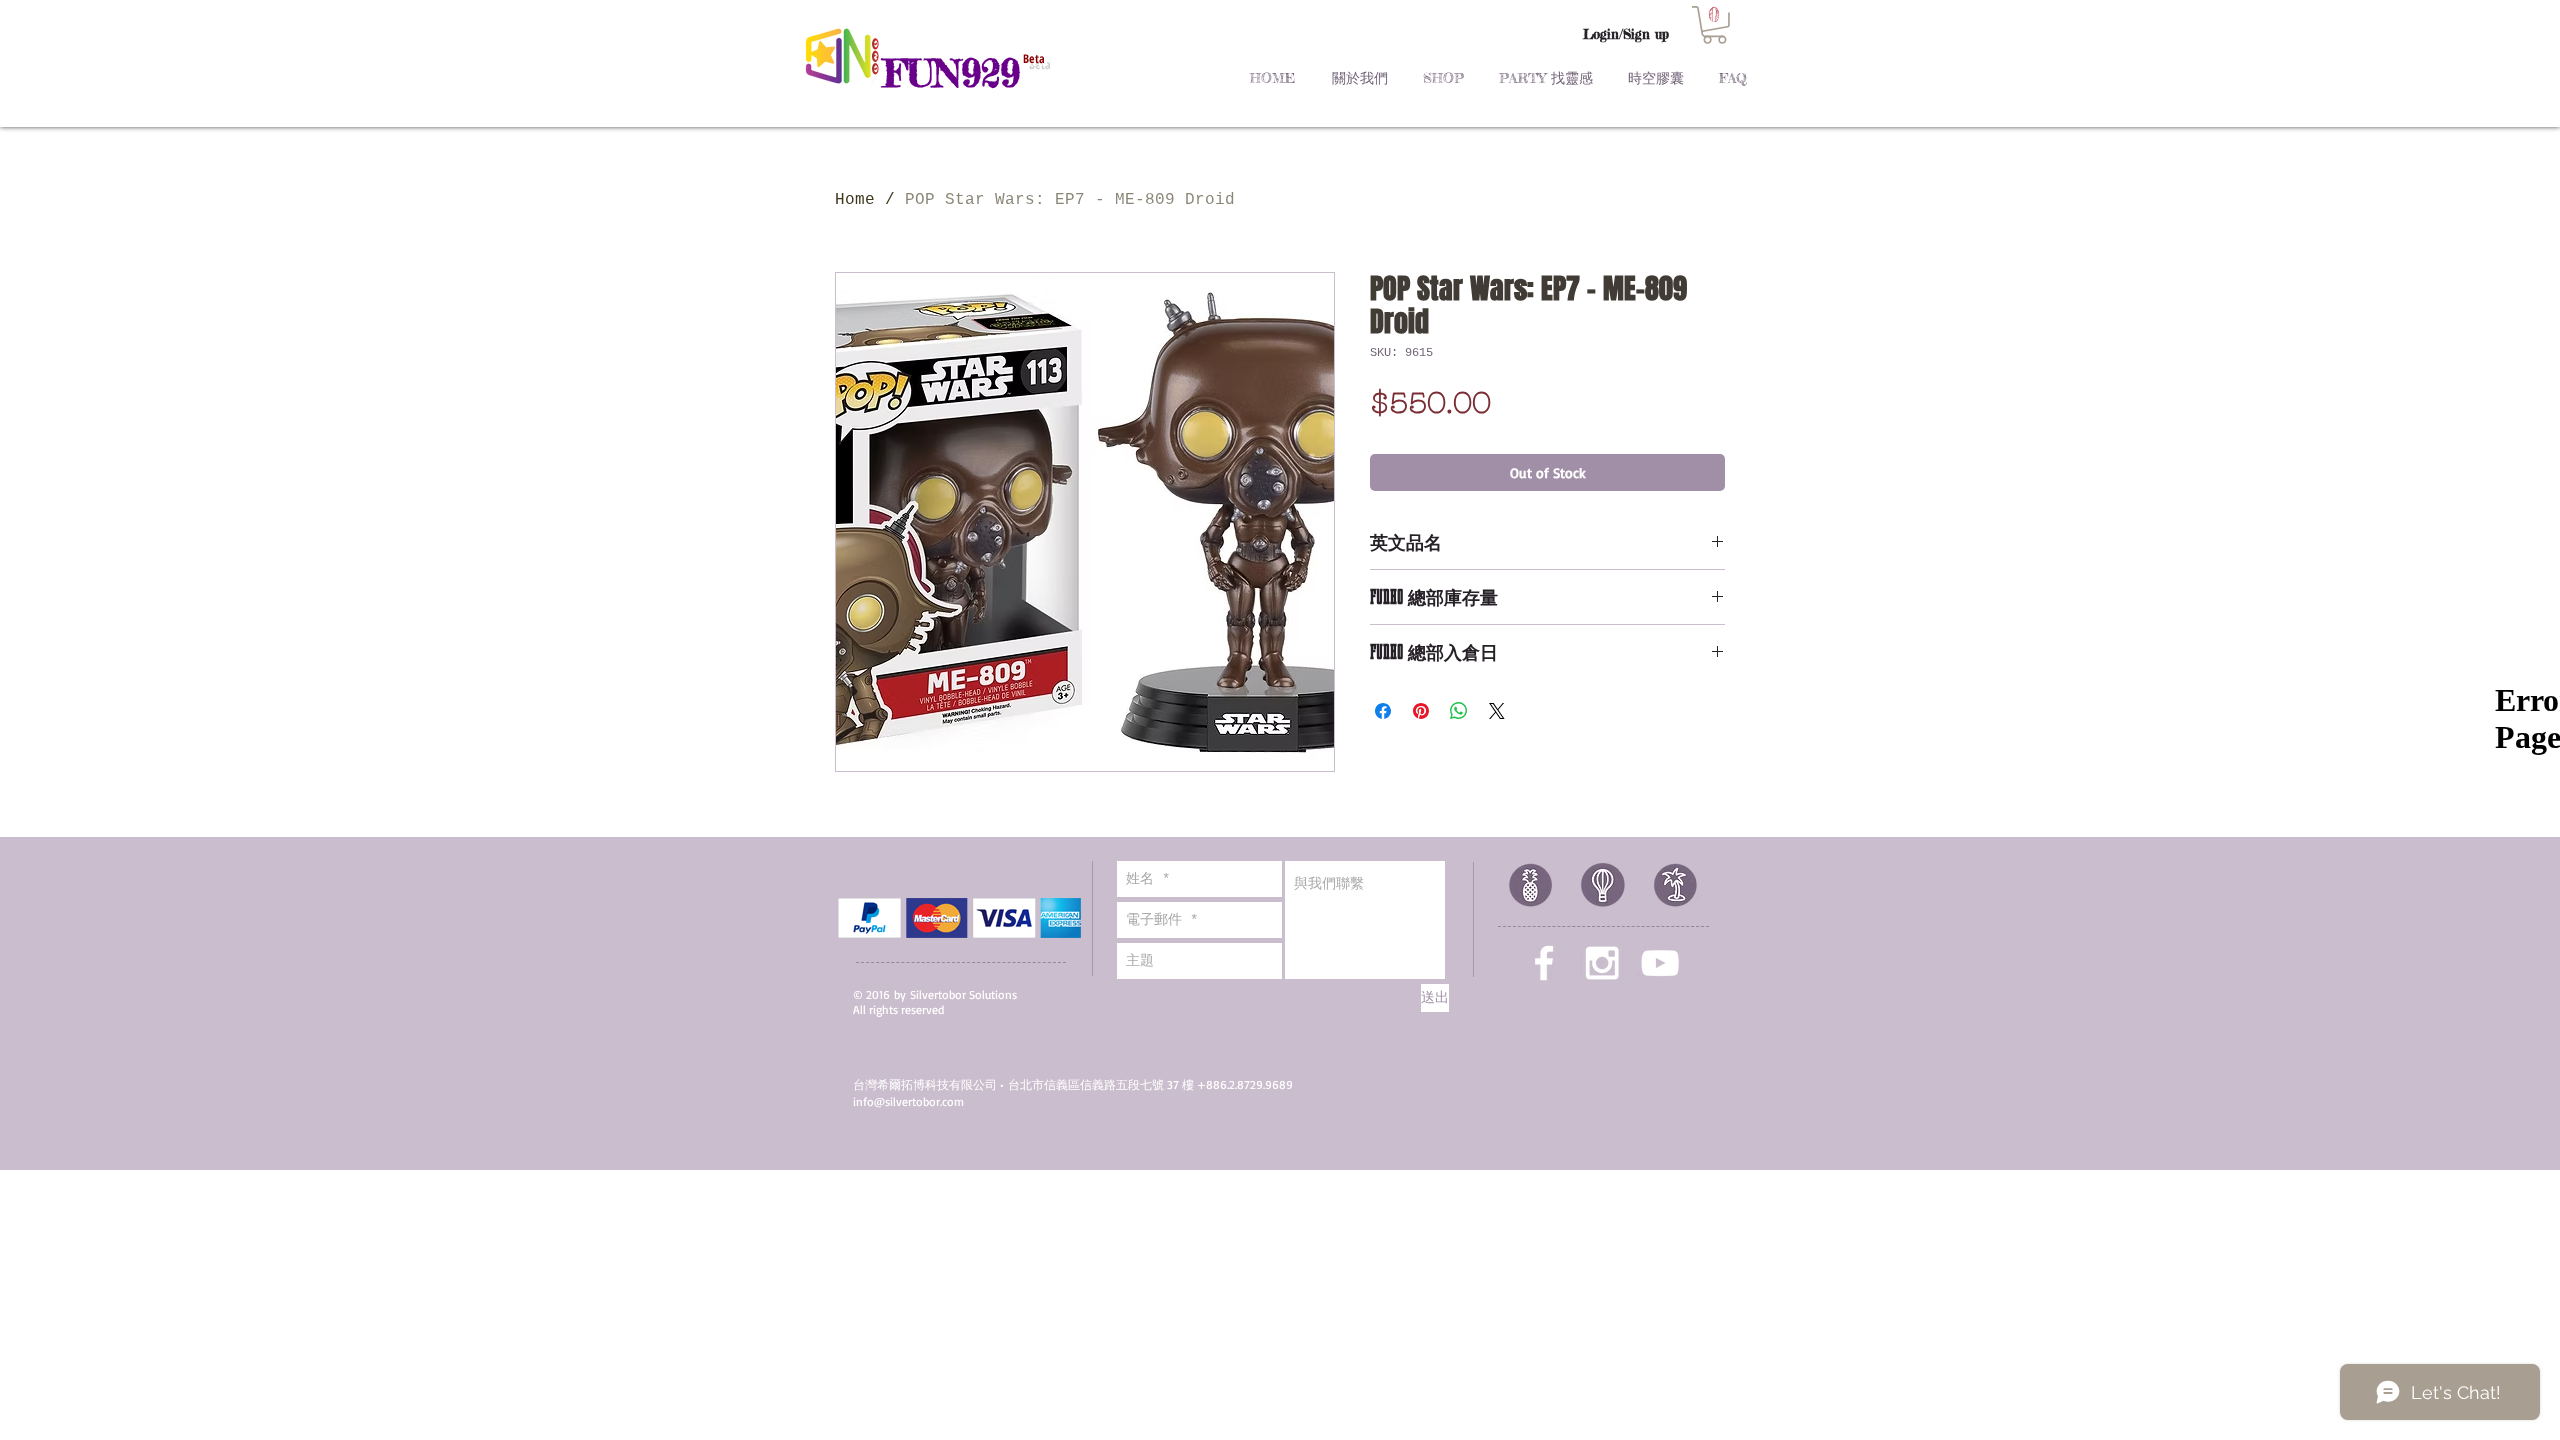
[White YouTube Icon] (1660, 963)
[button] (1714, 25)
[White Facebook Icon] (1544, 963)
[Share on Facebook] (1383, 711)
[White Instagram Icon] (1602, 963)
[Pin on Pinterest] (1421, 711)
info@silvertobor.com (908, 1101)
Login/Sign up (1626, 34)
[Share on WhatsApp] (1459, 711)
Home (855, 200)
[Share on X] (1497, 711)
